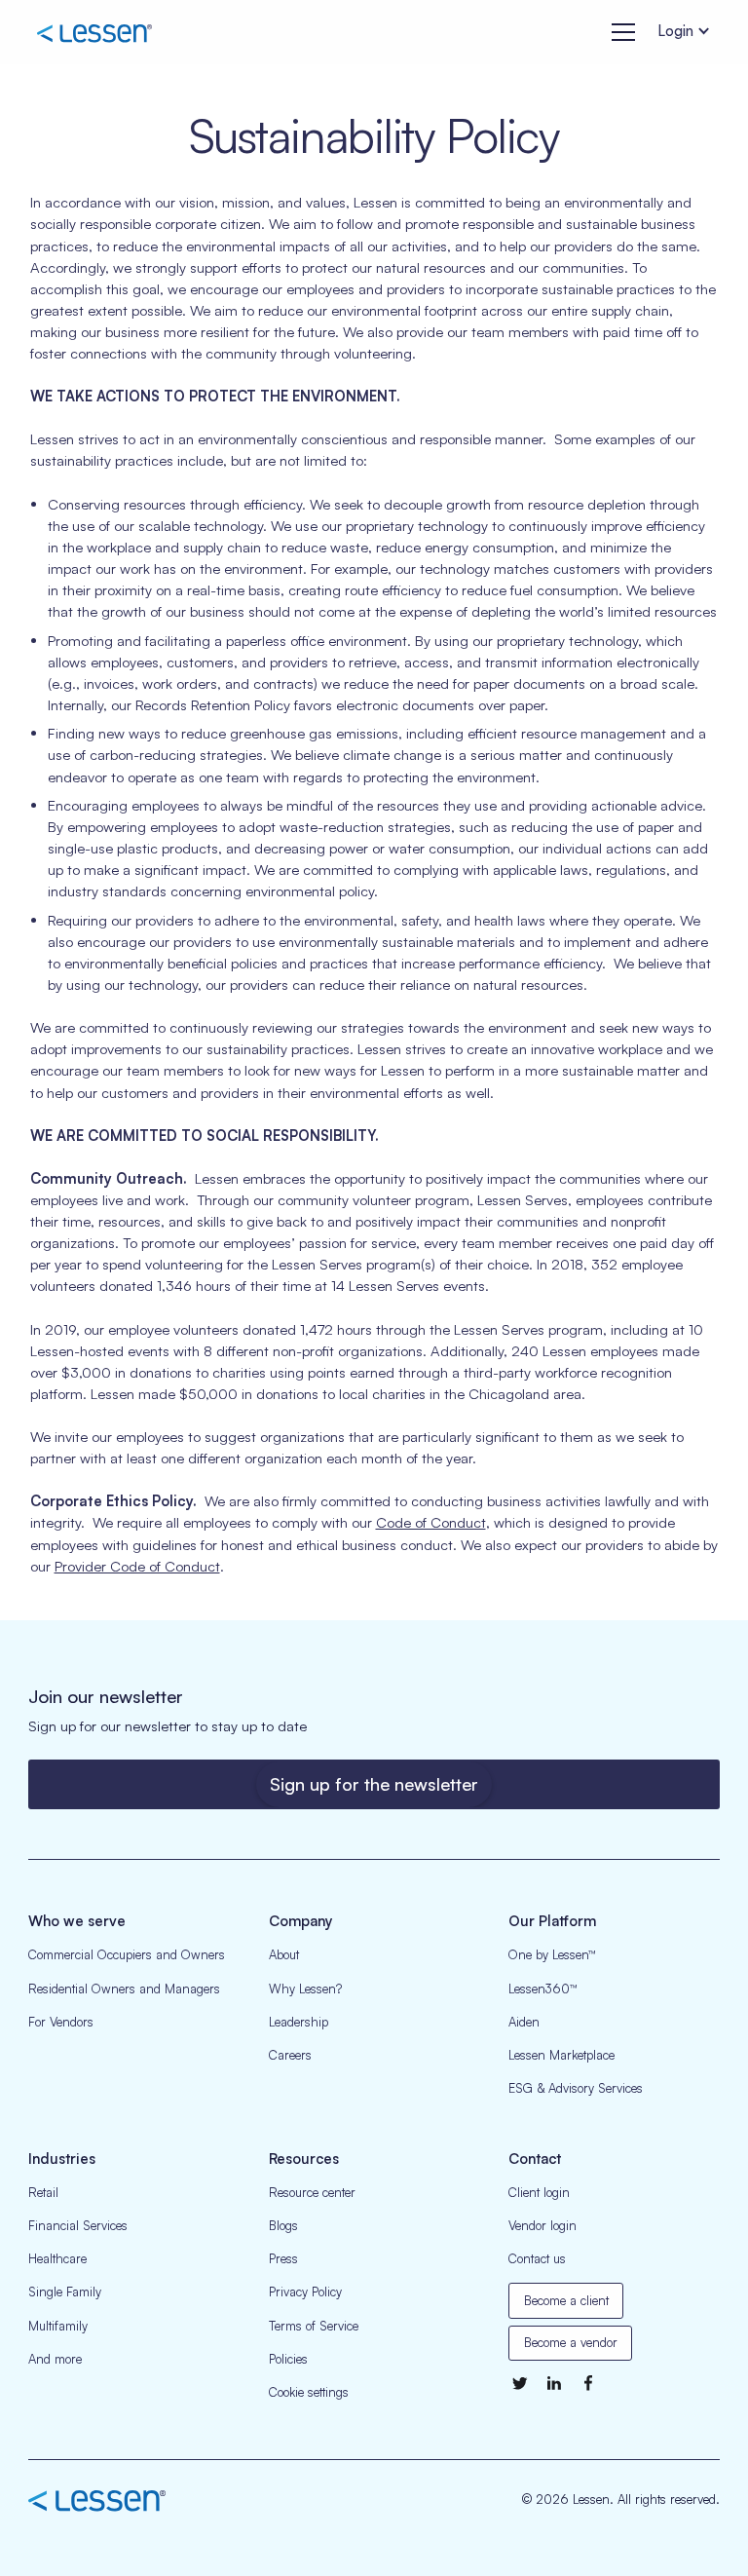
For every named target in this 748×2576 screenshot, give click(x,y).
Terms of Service (314, 2326)
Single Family (65, 2292)
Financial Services (78, 2225)
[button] (620, 32)
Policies (288, 2359)
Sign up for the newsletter (374, 1784)
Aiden (524, 2022)
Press (283, 2258)
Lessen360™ (543, 1989)
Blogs (283, 2225)
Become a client (566, 2300)
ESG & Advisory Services (576, 2088)
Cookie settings (309, 2392)
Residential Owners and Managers (124, 1989)
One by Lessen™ (552, 1954)
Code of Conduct (431, 1522)
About (284, 1954)
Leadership (299, 2022)
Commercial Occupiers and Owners (127, 1954)
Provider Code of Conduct (137, 1566)
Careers (290, 2055)
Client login (539, 2192)
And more (55, 2359)
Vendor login (542, 2225)
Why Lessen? (305, 1989)
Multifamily (58, 2326)
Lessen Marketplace (561, 2055)
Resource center (312, 2192)
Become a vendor (571, 2342)
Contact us (537, 2258)
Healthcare (57, 2258)
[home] (94, 32)
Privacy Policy (305, 2292)
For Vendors (61, 2022)
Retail (43, 2192)
